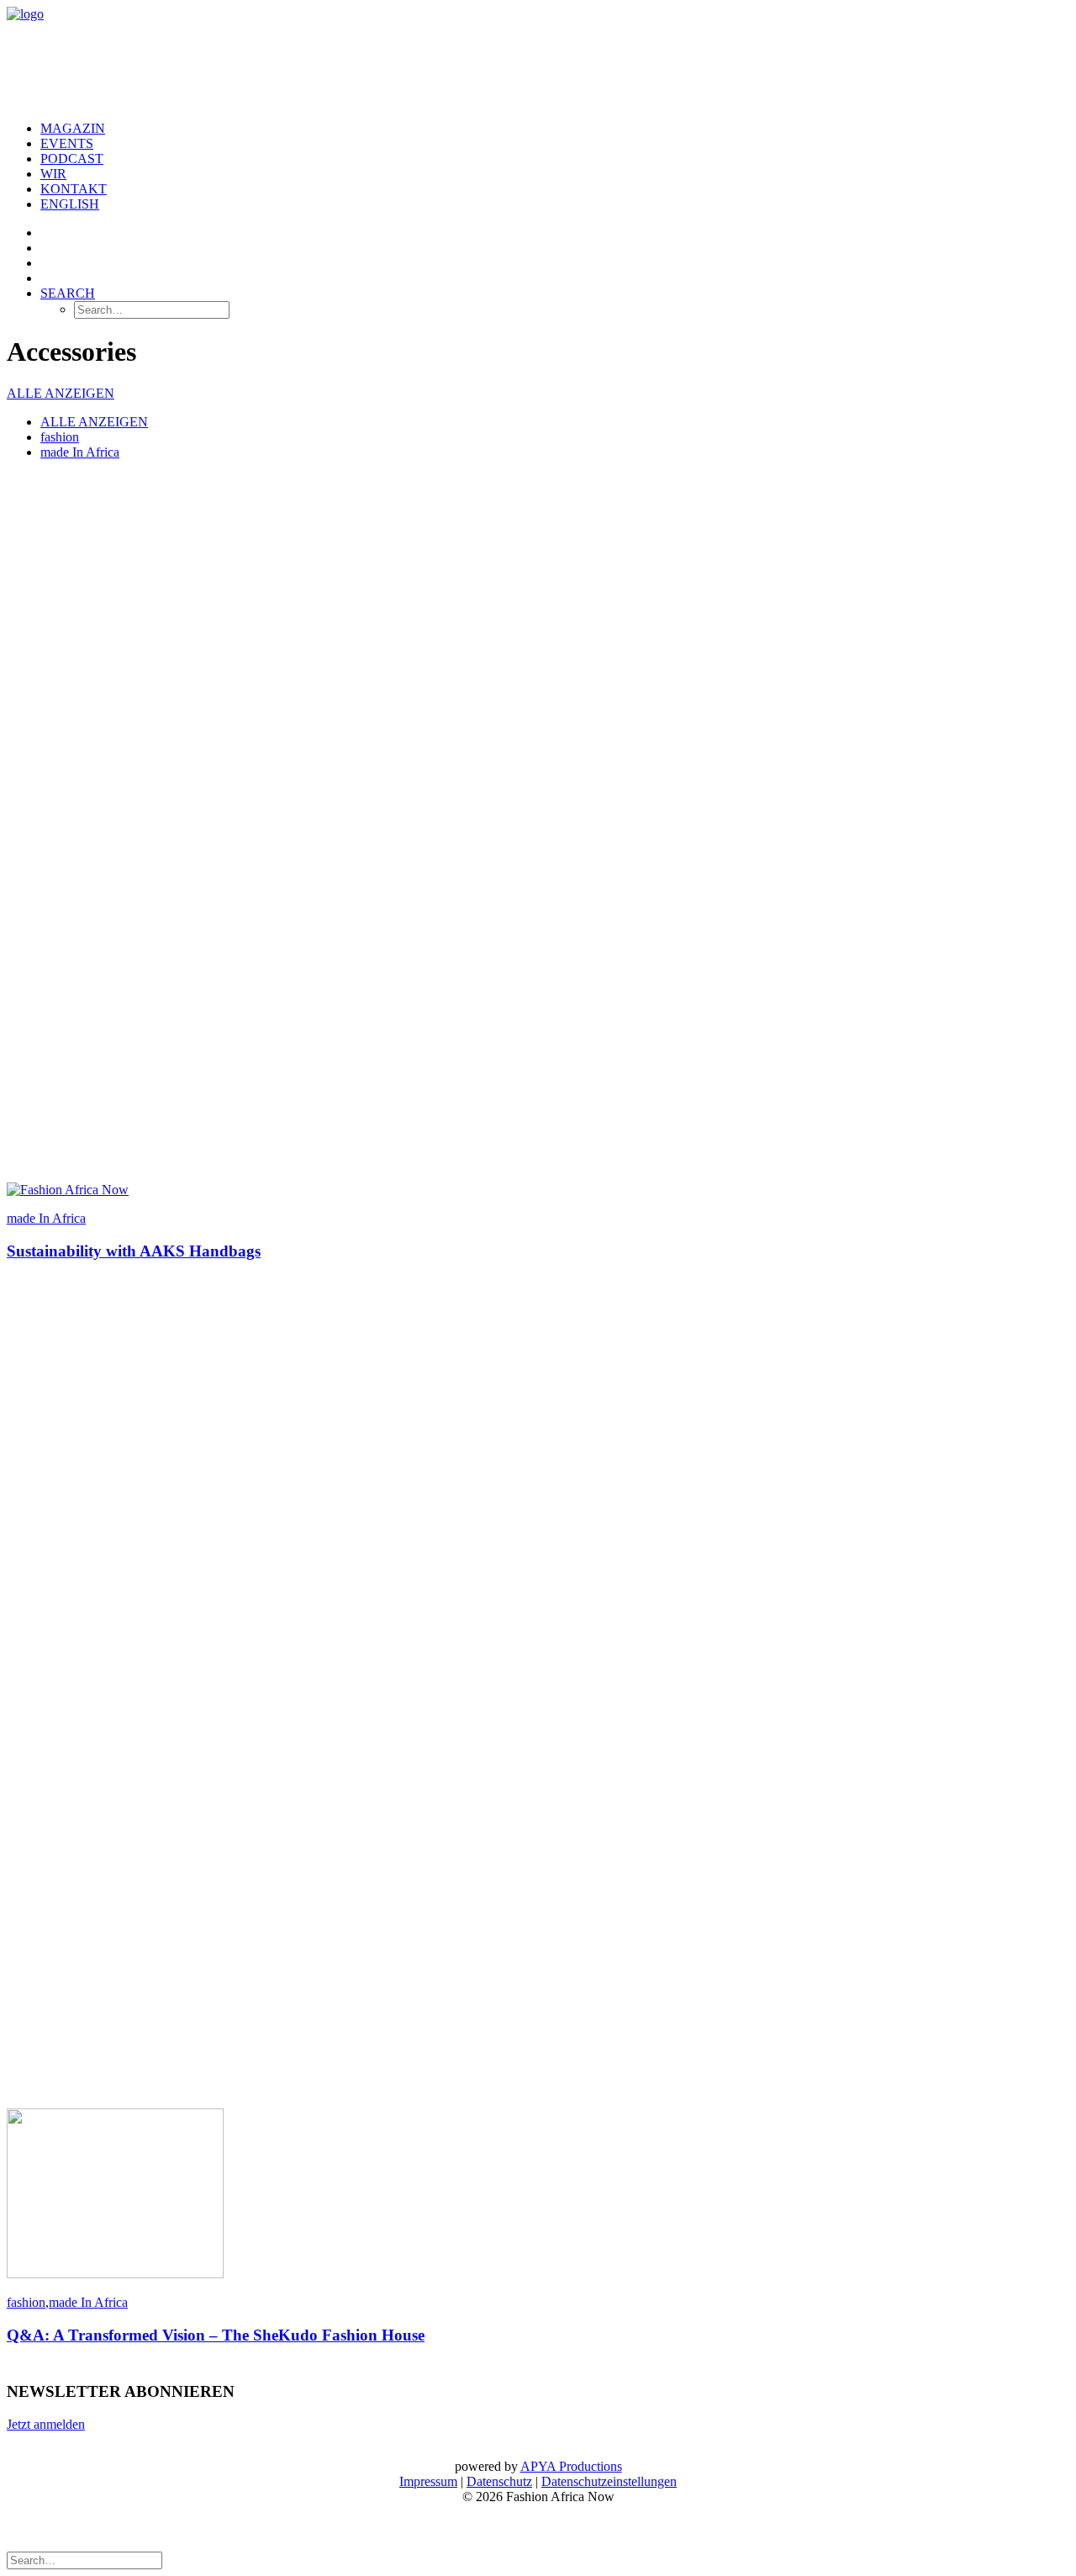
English (70, 204)
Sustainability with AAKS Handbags (134, 1251)
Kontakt (74, 189)
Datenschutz (499, 2481)
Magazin (73, 128)
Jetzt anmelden (46, 2424)
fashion (60, 437)
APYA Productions (571, 2466)
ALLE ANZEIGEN (61, 393)
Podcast (72, 159)
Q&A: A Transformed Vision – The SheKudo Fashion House (216, 2335)
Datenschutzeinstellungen (609, 2481)
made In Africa (80, 452)
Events (67, 143)
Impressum (428, 2481)
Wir (53, 174)
